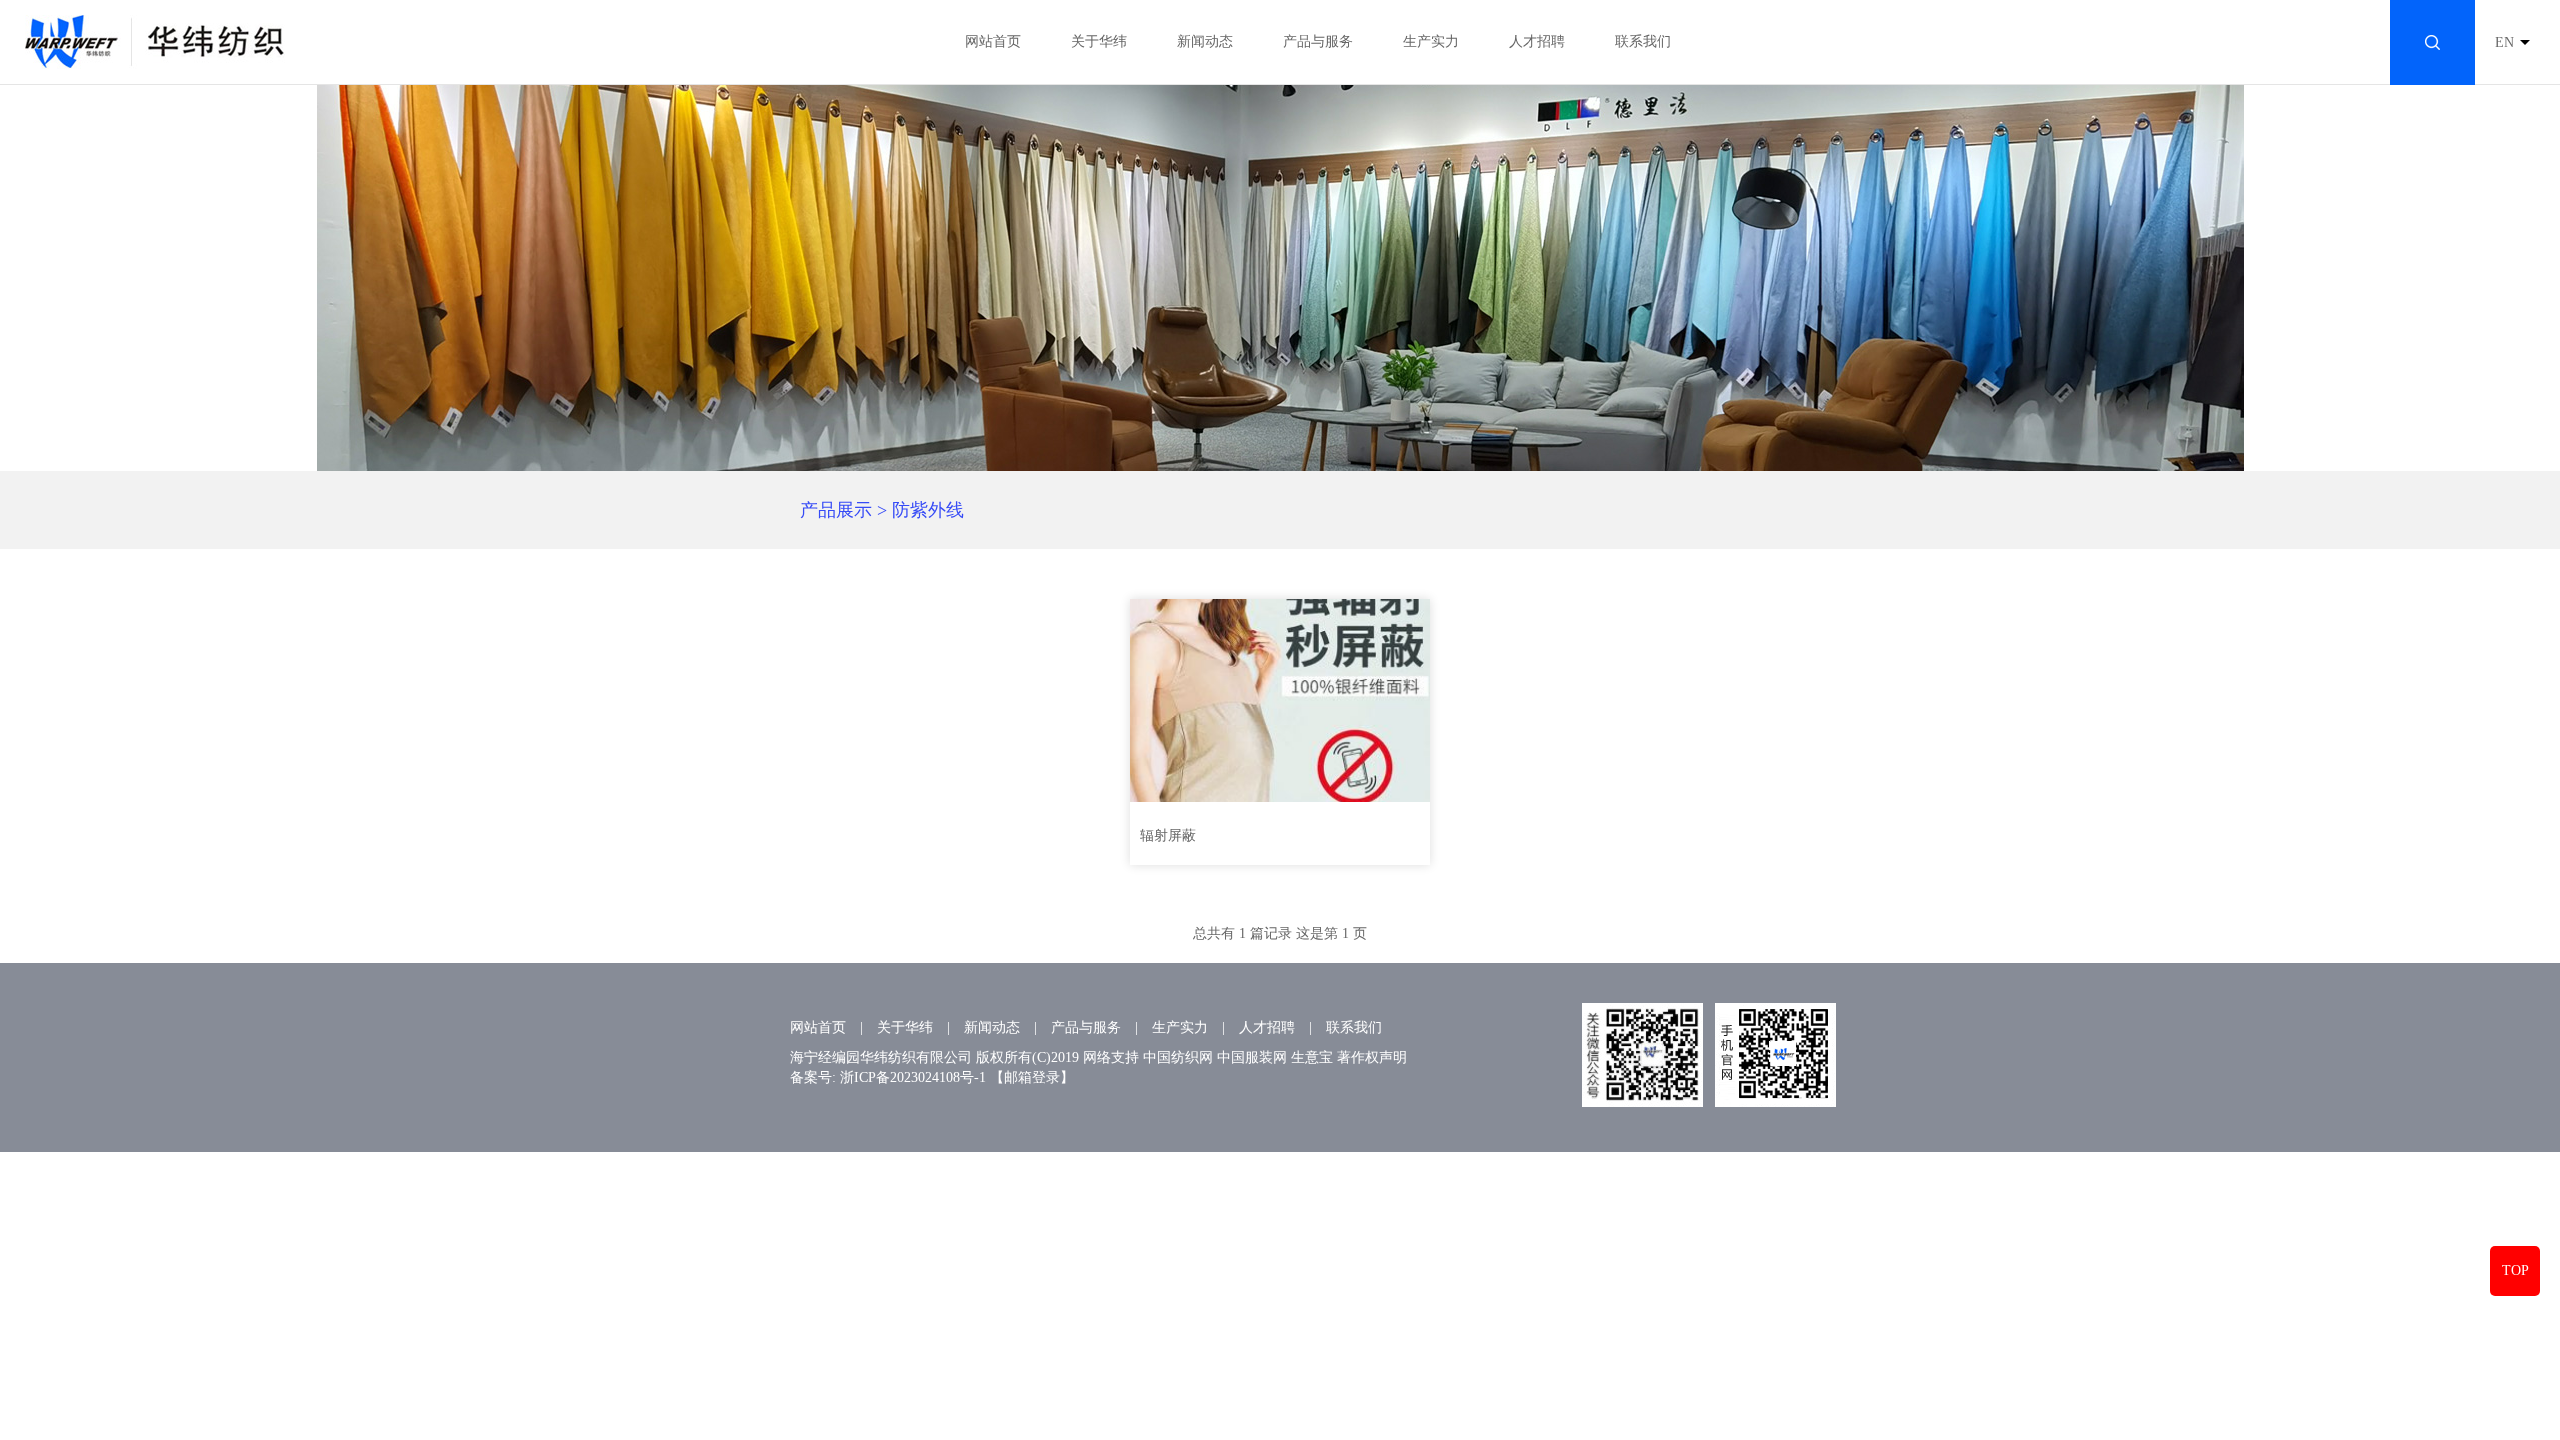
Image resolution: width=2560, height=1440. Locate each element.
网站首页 (993, 41)
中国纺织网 (1178, 1057)
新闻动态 (1205, 41)
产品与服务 (1318, 41)
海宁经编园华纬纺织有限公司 (881, 1057)
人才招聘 (1537, 41)
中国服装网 (1252, 1057)
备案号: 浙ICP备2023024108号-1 (888, 1077)
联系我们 (1643, 41)
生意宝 (1312, 1057)
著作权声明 (1372, 1057)
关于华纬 (1099, 41)
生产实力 (1431, 41)
